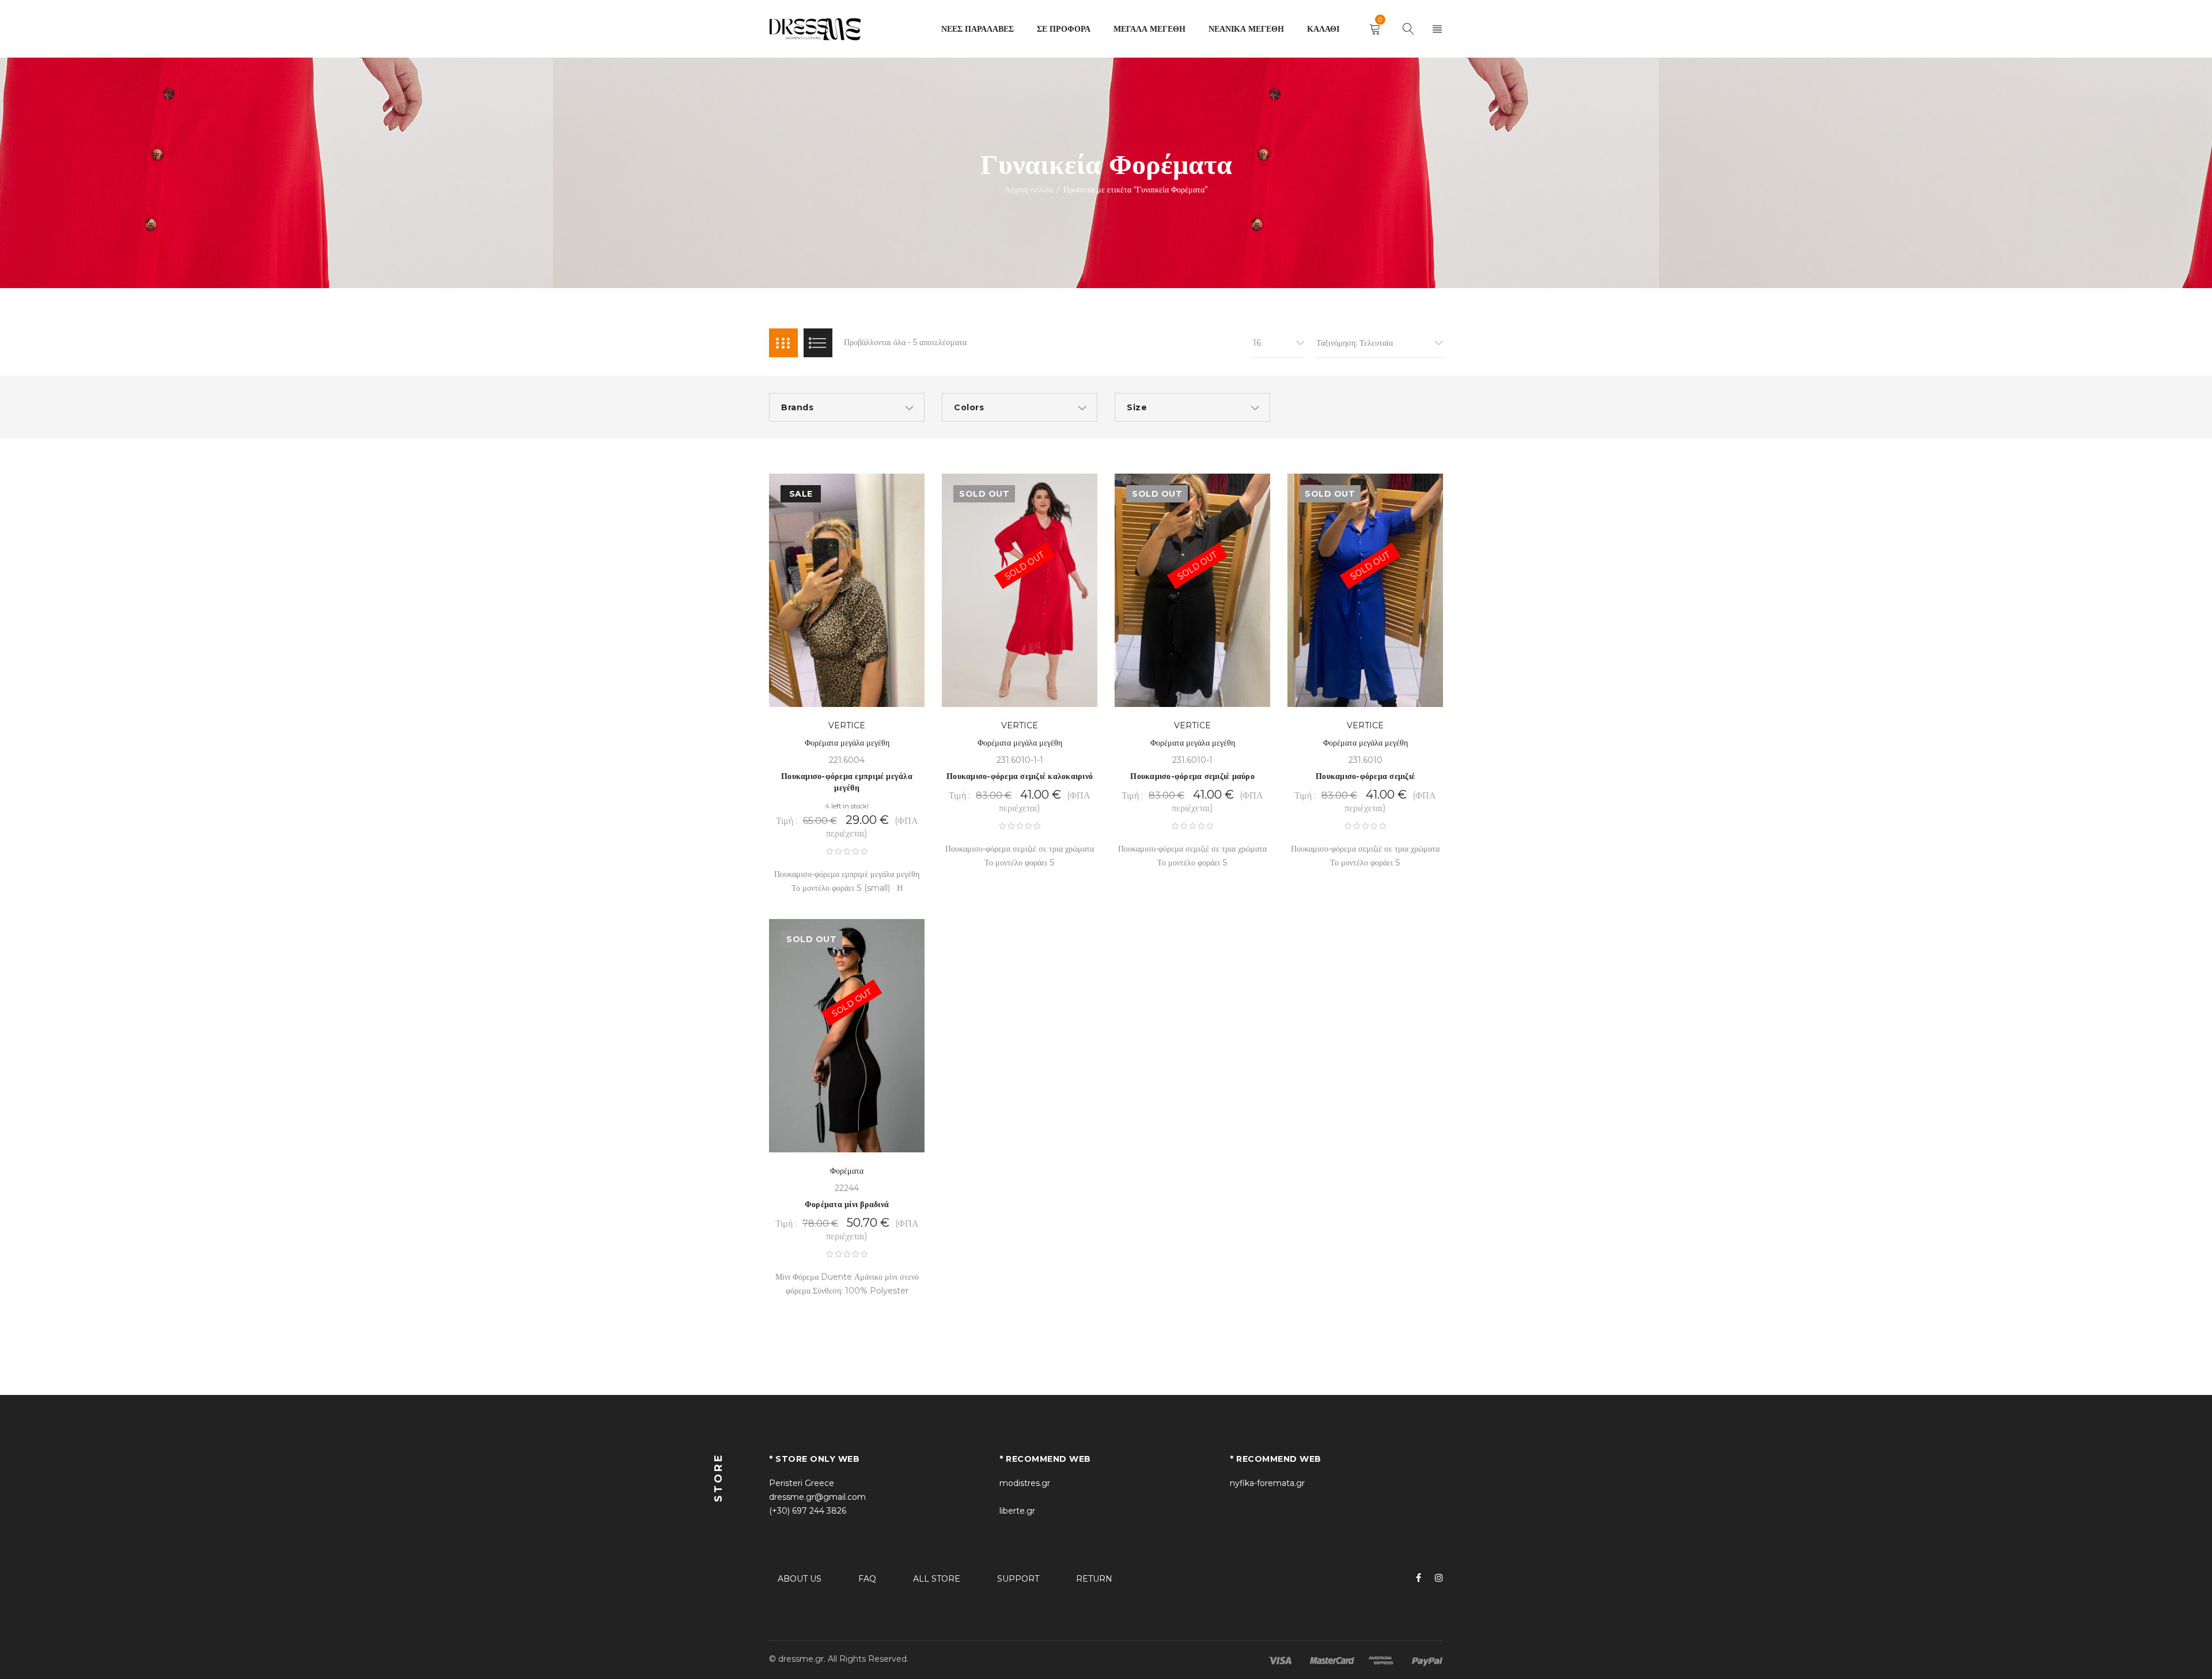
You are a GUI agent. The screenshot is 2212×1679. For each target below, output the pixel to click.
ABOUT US (800, 1579)
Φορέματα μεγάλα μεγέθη (847, 743)
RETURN (1094, 1579)
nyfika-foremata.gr (1267, 1483)
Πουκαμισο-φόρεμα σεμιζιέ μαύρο (1192, 776)
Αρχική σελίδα (1029, 190)
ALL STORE (937, 1579)
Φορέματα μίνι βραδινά (847, 1204)
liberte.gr (1017, 1511)
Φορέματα (847, 1171)
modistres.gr (1025, 1483)
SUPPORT (1018, 1579)
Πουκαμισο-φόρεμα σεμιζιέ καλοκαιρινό (1020, 776)
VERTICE (847, 725)
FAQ (867, 1579)
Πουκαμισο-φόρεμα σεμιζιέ (1365, 776)
